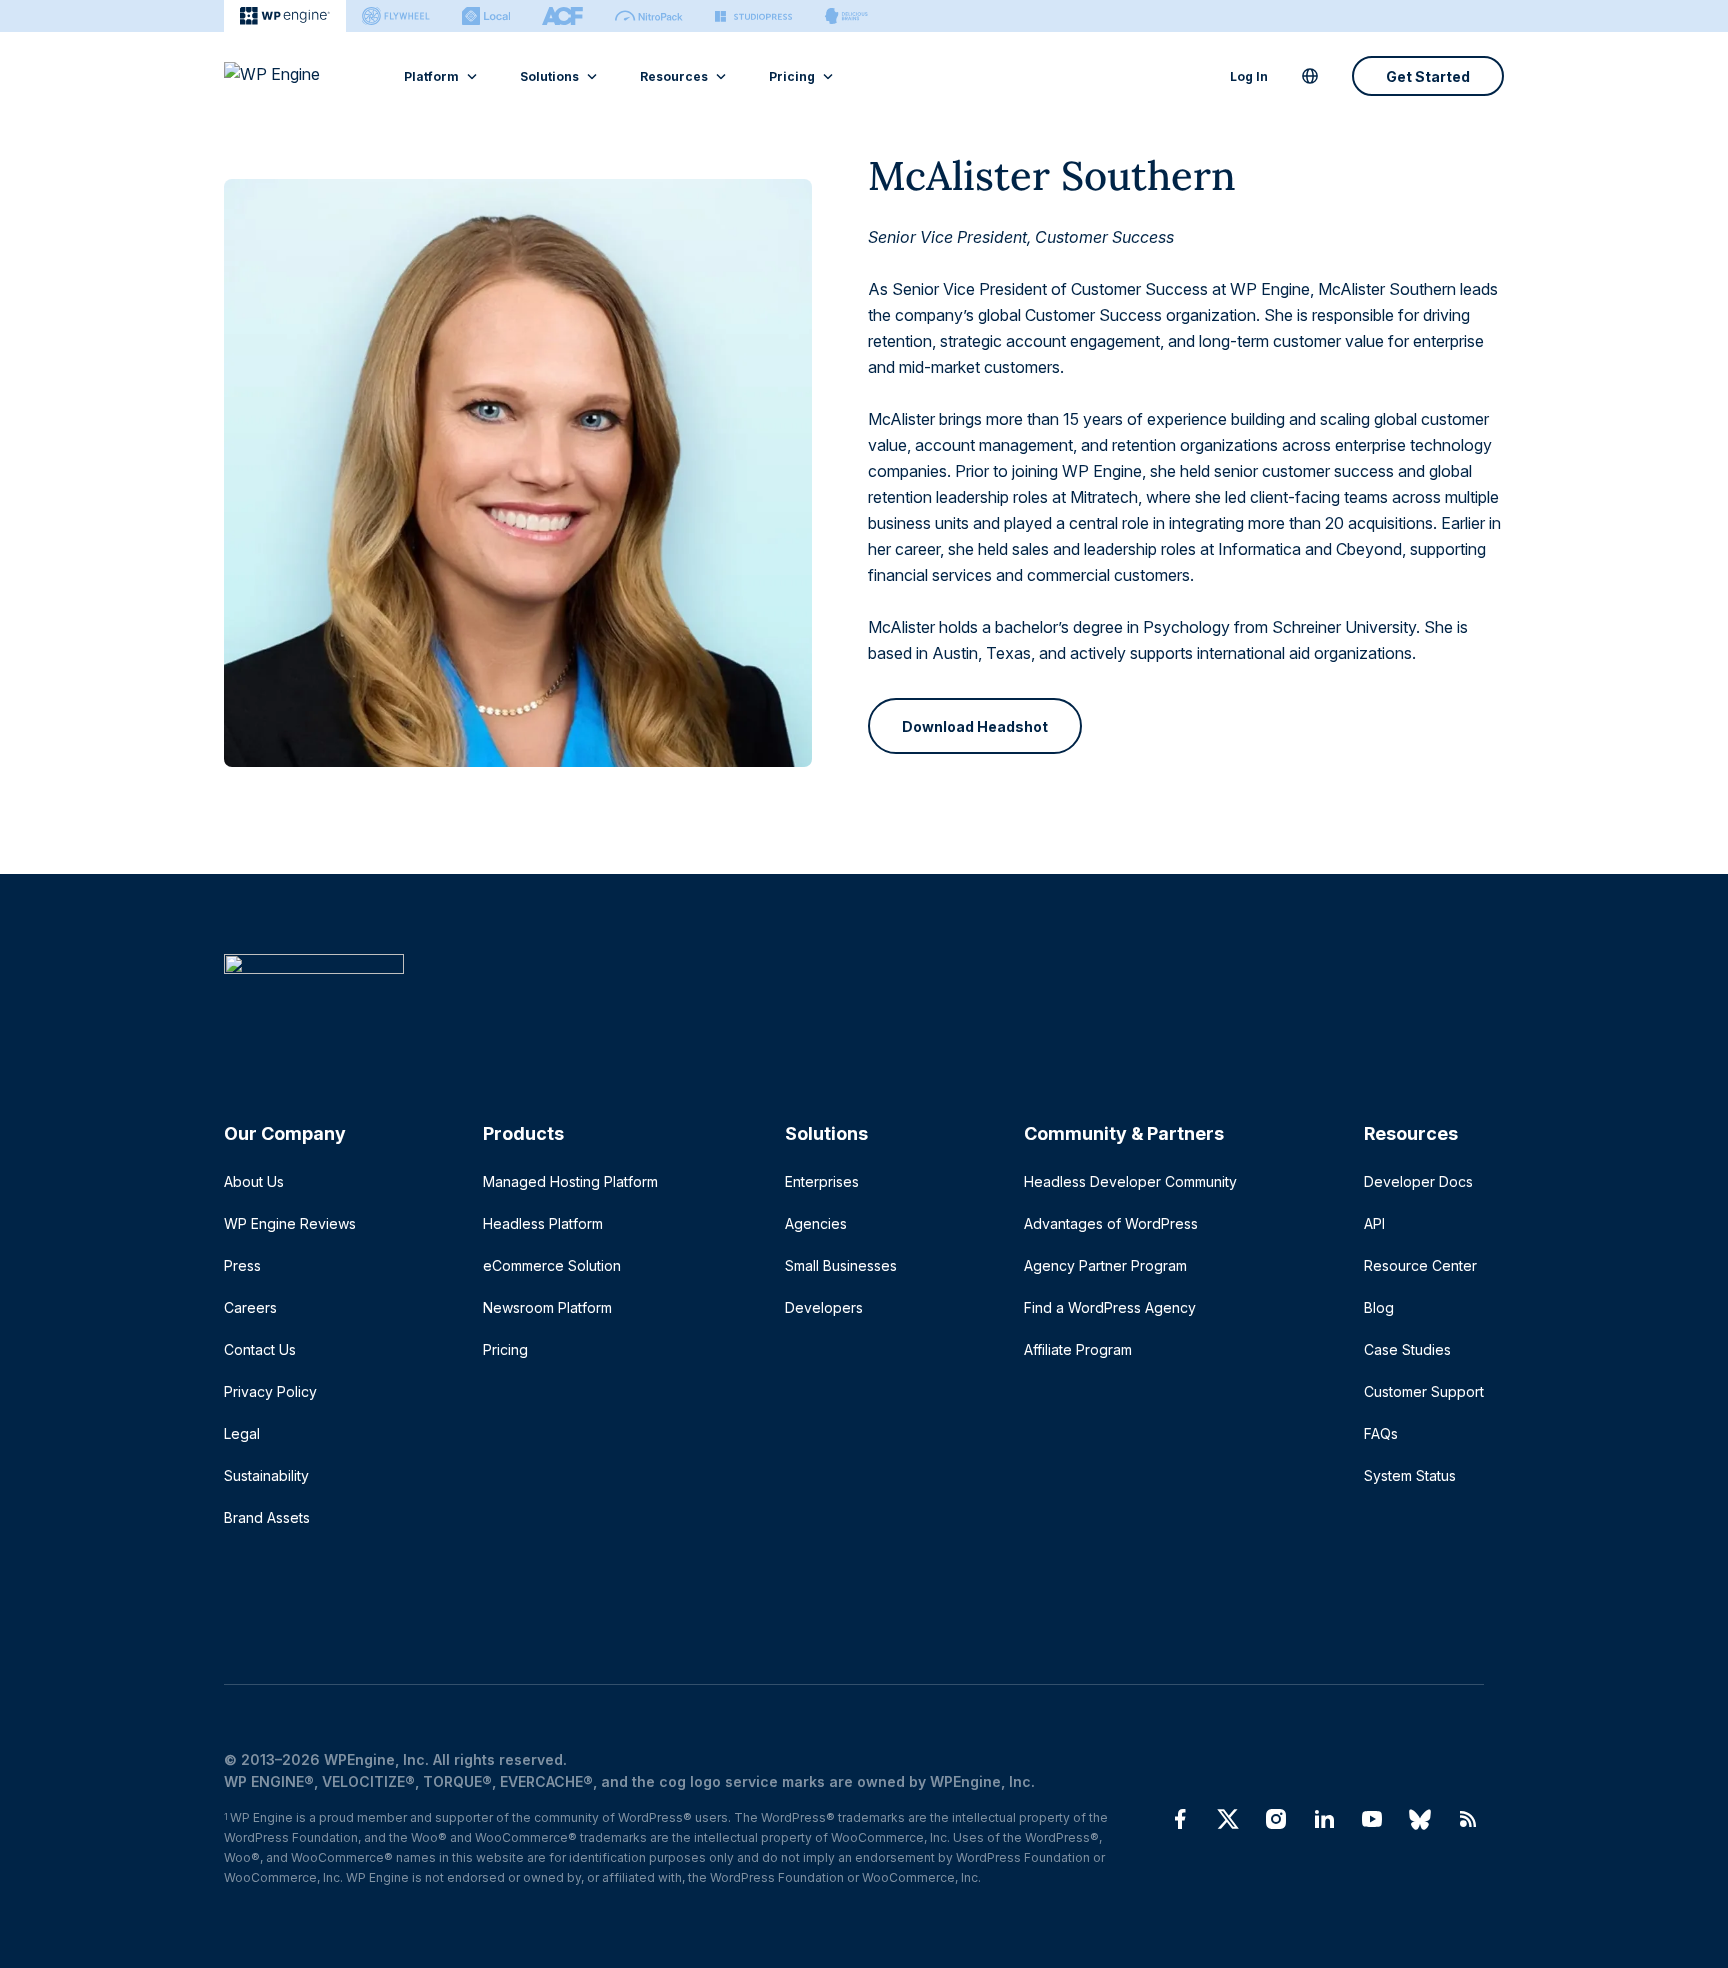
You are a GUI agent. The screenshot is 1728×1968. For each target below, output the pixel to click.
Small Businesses (841, 1265)
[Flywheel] (396, 16)
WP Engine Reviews (290, 1223)
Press (242, 1265)
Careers (250, 1307)
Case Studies (1407, 1349)
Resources (674, 76)
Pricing (792, 76)
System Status (1410, 1475)
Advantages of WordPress (1111, 1223)
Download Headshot (975, 726)
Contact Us (260, 1349)
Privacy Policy (270, 1391)
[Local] (486, 16)
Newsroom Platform (547, 1307)
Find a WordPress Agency (1110, 1307)
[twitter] (1228, 1819)
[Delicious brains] (846, 16)
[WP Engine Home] (299, 76)
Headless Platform (543, 1223)
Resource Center (1420, 1265)
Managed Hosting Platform (570, 1181)
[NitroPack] (649, 16)
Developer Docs (1418, 1181)
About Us (254, 1181)
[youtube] (1372, 1819)
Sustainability (266, 1475)
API (1374, 1223)
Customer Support (1424, 1391)
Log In (1249, 76)
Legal (242, 1433)
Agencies (816, 1223)
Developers (824, 1307)
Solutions (549, 76)
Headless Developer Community (1130, 1181)
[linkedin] (1324, 1819)
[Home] (854, 1004)
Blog (1379, 1307)
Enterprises (822, 1181)
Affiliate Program (1078, 1349)
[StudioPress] (753, 16)
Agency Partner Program (1105, 1265)
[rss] (1468, 1819)
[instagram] (1276, 1819)
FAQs (1381, 1433)
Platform (431, 76)
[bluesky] (1420, 1819)
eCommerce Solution (552, 1265)
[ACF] (562, 16)
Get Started (1428, 76)
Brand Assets (267, 1517)
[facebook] (1180, 1819)
